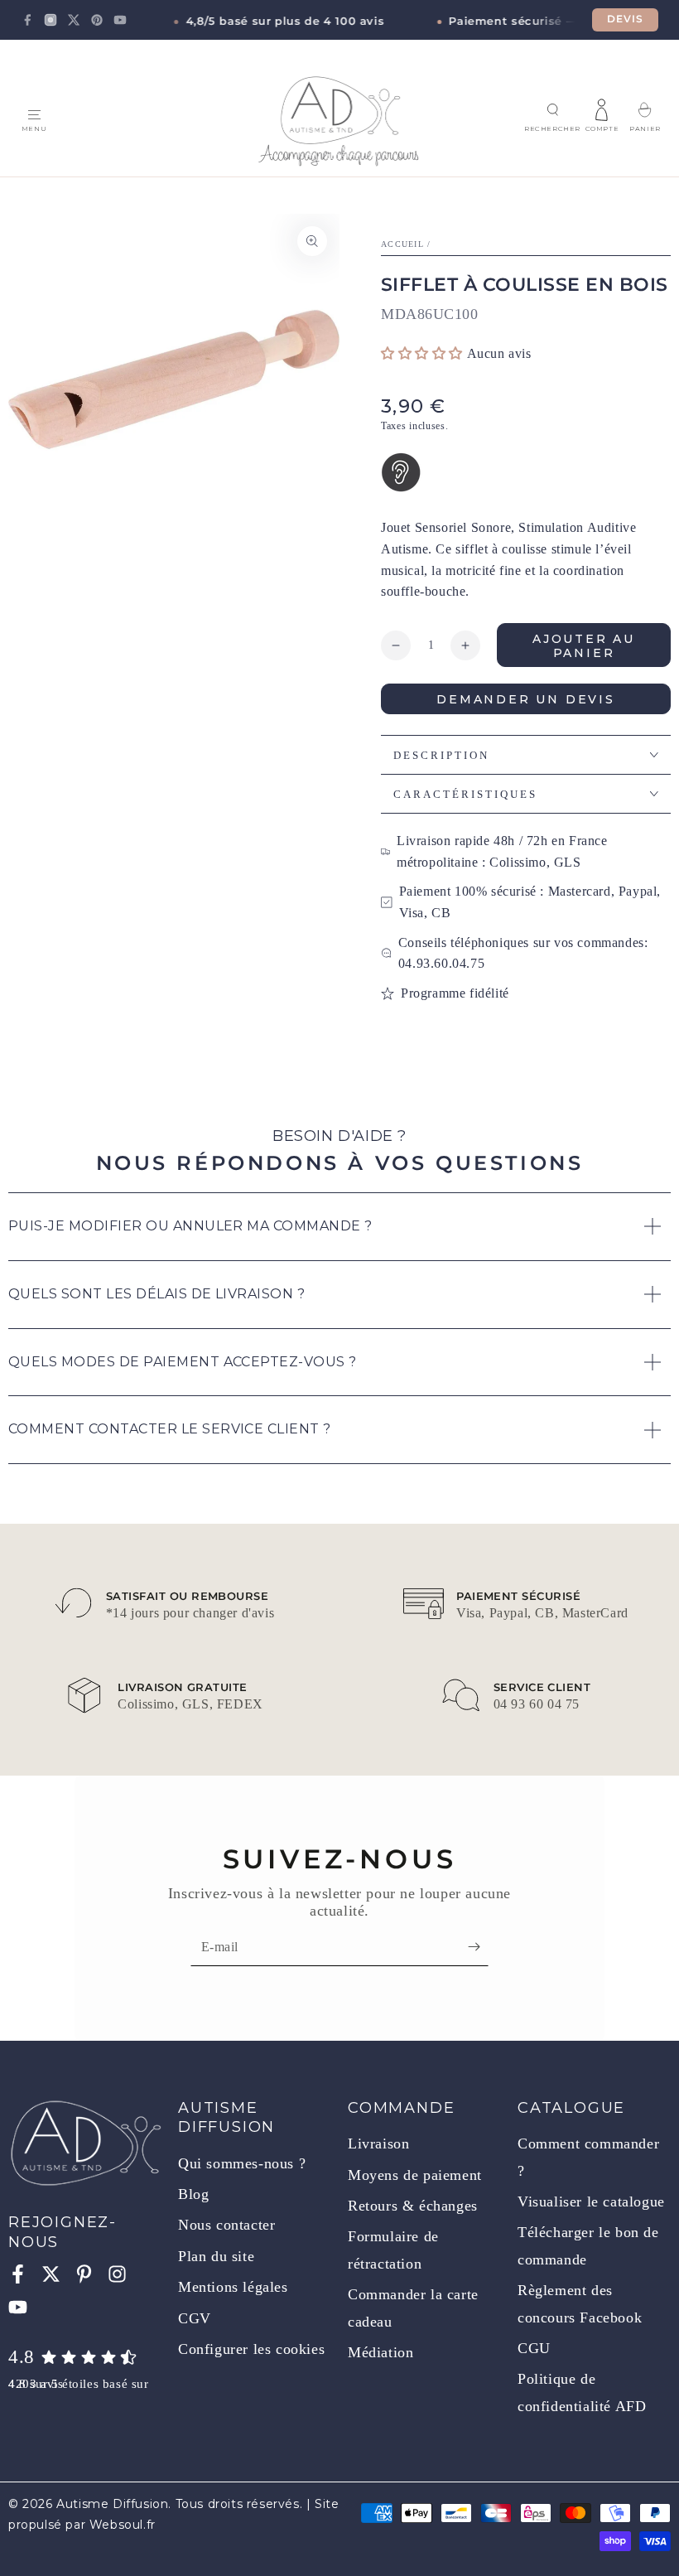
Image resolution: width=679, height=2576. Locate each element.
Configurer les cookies (251, 2349)
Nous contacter (226, 2225)
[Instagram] (51, 20)
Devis (626, 19)
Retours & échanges (413, 2206)
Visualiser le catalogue (591, 2201)
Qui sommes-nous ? (242, 2163)
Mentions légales (233, 2287)
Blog (193, 2194)
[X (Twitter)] (74, 20)
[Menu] (34, 115)
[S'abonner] (478, 1947)
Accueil (402, 244)
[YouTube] (120, 20)
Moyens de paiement (415, 2175)
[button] (552, 110)
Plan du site (216, 2256)
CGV (195, 2318)
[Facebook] (27, 20)
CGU (534, 2348)
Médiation (380, 2352)
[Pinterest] (97, 20)
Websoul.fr (123, 2525)
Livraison (378, 2143)
